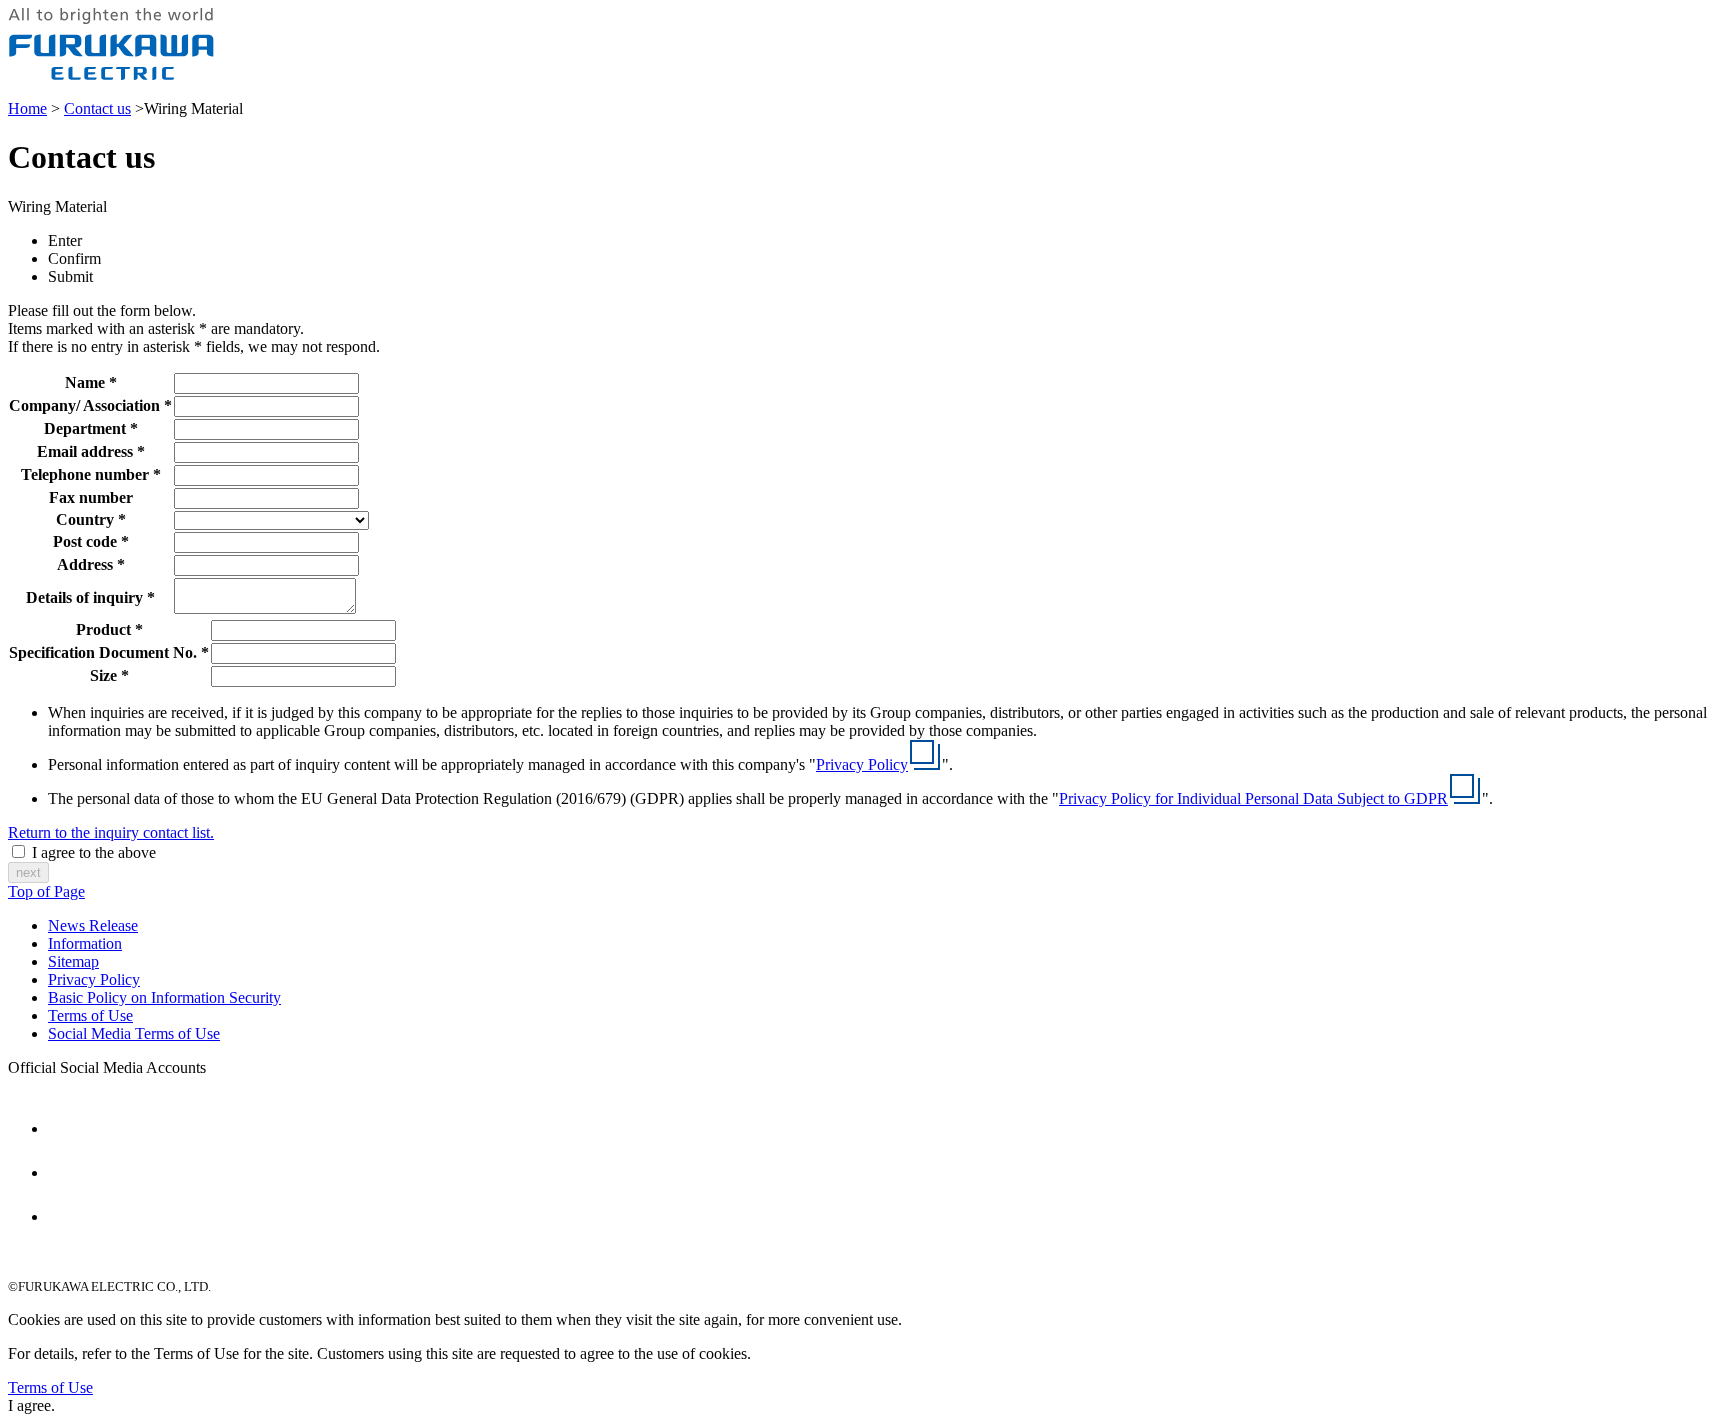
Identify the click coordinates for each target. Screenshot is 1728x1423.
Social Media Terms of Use (134, 1033)
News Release (93, 925)
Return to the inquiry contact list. (111, 832)
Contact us (97, 108)
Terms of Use (90, 1015)
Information (85, 943)
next (28, 872)
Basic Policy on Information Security (164, 997)
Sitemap (73, 961)
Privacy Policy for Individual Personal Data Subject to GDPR (1253, 798)
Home (27, 108)
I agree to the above (94, 852)
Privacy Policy (862, 764)
